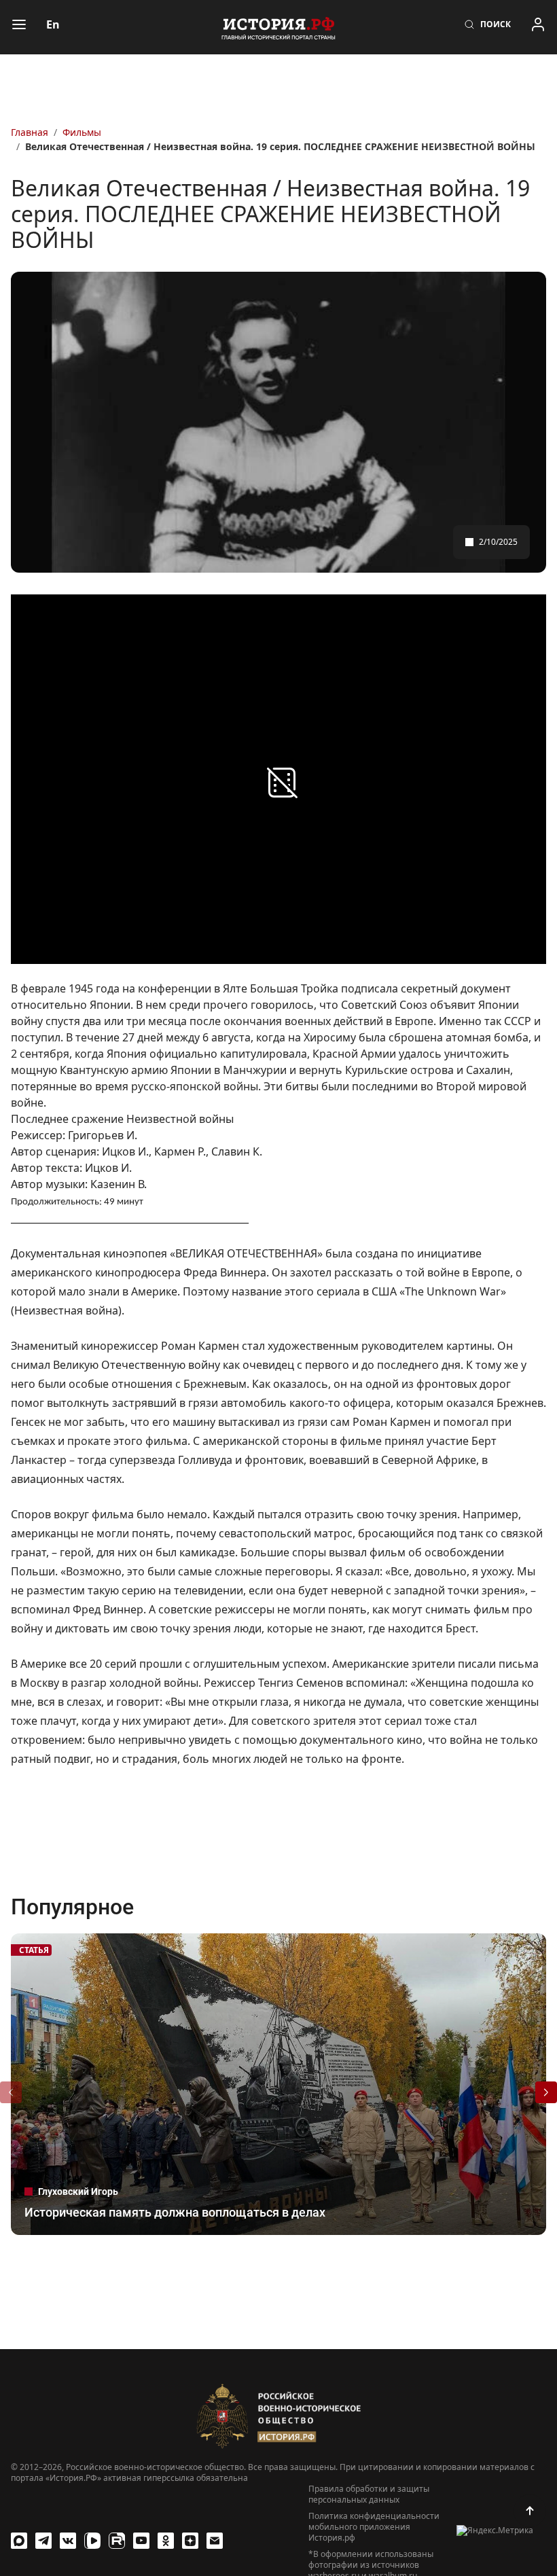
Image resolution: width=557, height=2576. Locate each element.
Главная (30, 132)
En (53, 24)
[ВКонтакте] (68, 2541)
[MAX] (19, 2541)
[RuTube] (117, 2541)
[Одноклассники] (166, 2541)
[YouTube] (141, 2541)
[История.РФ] (278, 27)
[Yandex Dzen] (190, 2541)
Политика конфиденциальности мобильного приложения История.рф (374, 2527)
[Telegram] (43, 2541)
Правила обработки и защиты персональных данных (369, 2494)
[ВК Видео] (92, 2541)
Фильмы (82, 132)
